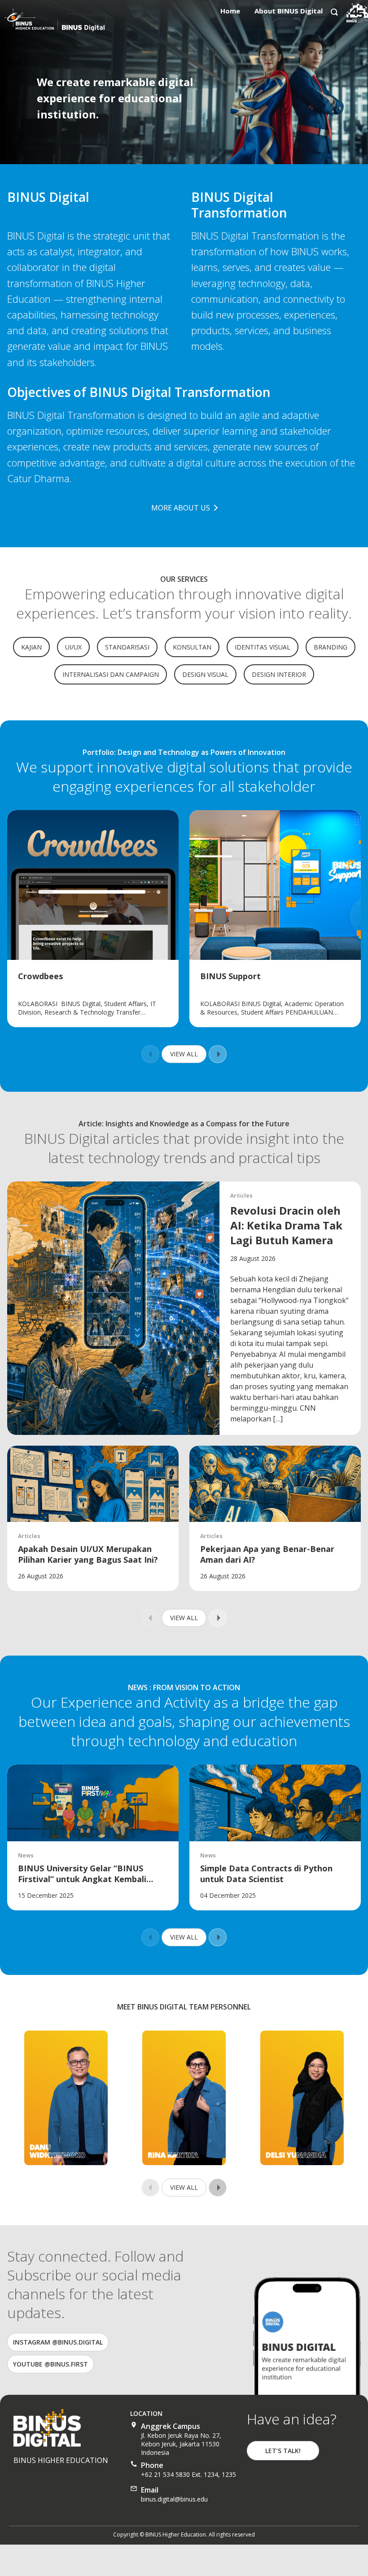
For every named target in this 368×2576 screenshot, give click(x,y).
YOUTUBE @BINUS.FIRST (50, 2364)
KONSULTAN (192, 647)
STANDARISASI (127, 647)
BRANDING (331, 647)
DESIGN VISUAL (205, 674)
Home (230, 11)
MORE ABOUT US (181, 508)
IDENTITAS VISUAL (263, 647)
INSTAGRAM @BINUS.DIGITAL (58, 2342)
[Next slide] (218, 1054)
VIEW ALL (184, 1054)
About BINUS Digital (289, 11)
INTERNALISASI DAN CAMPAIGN (111, 674)
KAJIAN (31, 647)
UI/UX (73, 647)
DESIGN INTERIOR (279, 674)
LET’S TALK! (283, 2451)
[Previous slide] (150, 1054)
